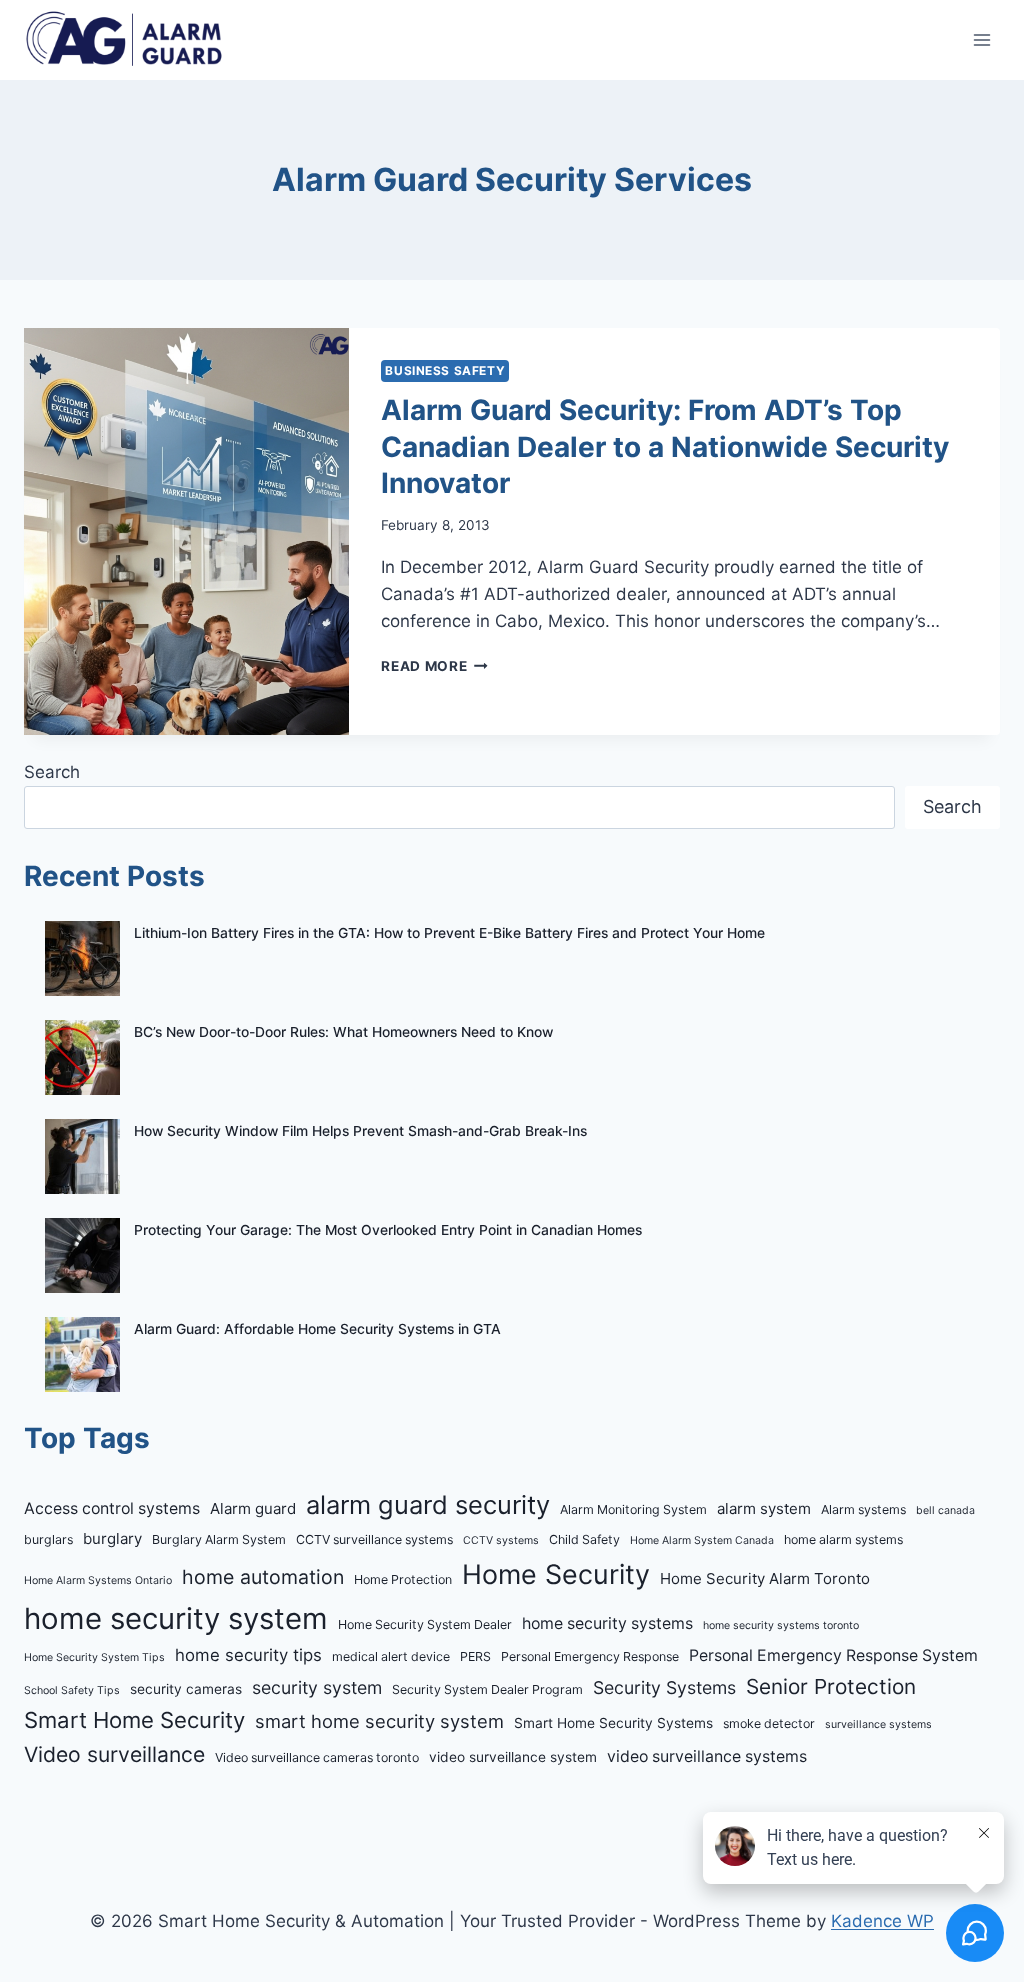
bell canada (945, 1510)
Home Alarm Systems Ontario (98, 1580)
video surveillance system (513, 1757)
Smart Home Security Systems (613, 1723)
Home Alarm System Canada (702, 1540)
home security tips (248, 1655)
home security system (176, 1618)
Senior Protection (831, 1686)
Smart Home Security (134, 1720)
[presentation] (186, 531)
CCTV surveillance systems (374, 1539)
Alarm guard (253, 1508)
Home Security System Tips (94, 1657)
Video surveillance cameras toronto (317, 1757)
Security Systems (664, 1687)
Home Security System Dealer (425, 1624)
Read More (434, 666)
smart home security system (379, 1721)
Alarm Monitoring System (633, 1509)
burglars (48, 1539)
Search (52, 772)
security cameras (186, 1689)
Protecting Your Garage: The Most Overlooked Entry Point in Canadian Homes (388, 1230)
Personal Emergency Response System (833, 1655)
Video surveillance (114, 1754)
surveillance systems (878, 1724)
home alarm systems (843, 1539)
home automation (263, 1577)
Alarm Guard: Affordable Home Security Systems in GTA (317, 1329)
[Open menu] (981, 39)
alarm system (764, 1508)
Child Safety (584, 1539)
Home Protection (403, 1579)
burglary (112, 1538)
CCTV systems (501, 1540)
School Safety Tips (72, 1690)
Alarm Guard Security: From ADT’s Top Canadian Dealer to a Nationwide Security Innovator (665, 446)
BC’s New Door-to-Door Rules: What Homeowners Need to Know (343, 1032)
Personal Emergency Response (590, 1656)
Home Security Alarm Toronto (765, 1578)
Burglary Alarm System (219, 1539)
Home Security (556, 1574)
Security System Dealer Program (487, 1689)
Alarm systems (863, 1509)
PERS (475, 1656)
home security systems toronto (781, 1625)
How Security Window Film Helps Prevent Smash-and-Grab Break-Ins (360, 1131)
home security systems (607, 1623)
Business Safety (445, 370)
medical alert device (391, 1656)
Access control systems (112, 1508)
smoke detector (769, 1723)
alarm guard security (428, 1504)
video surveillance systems (707, 1756)
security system (317, 1687)
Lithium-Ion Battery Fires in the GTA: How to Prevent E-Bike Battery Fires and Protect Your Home (449, 933)
